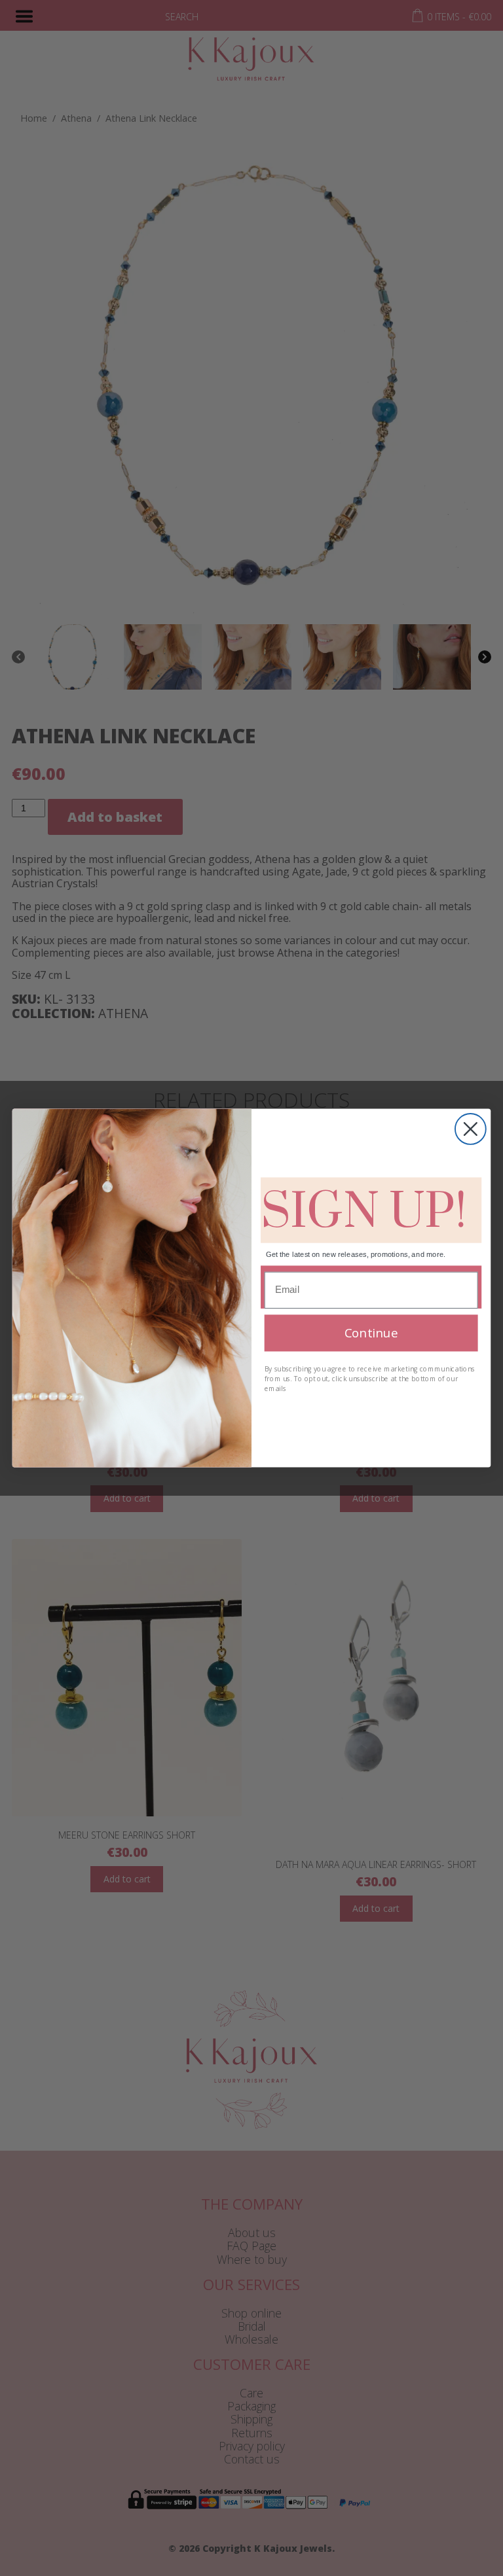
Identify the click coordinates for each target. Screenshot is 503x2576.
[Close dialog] (471, 1129)
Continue (371, 1332)
